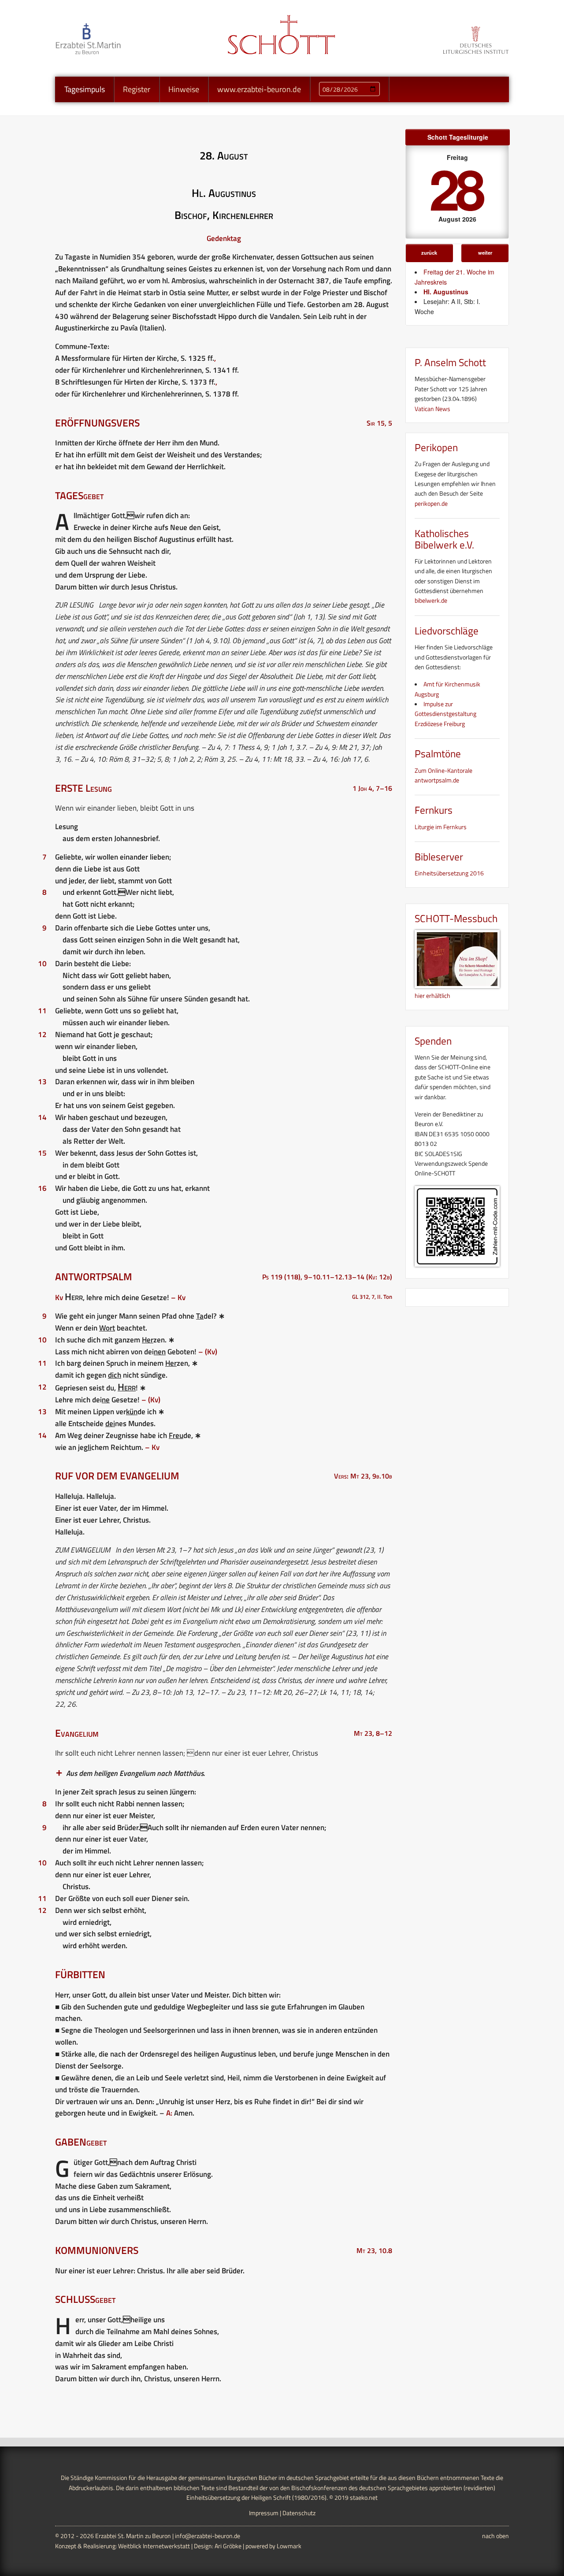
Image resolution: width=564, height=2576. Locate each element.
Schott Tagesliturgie (458, 137)
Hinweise (184, 89)
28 (456, 188)
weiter (485, 252)
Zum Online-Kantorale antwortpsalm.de (443, 775)
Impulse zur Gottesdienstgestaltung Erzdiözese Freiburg (445, 714)
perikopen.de (431, 503)
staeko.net (364, 2497)
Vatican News (432, 409)
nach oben (495, 2536)
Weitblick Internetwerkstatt (154, 2546)
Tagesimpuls (85, 89)
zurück (429, 252)
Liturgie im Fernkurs (441, 827)
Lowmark (289, 2546)
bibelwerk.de (431, 600)
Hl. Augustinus (446, 292)
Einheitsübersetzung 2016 (449, 873)
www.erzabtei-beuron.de (259, 89)
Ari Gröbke (228, 2546)
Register (137, 89)
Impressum (264, 2513)
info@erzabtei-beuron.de (208, 2536)
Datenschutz (299, 2513)
